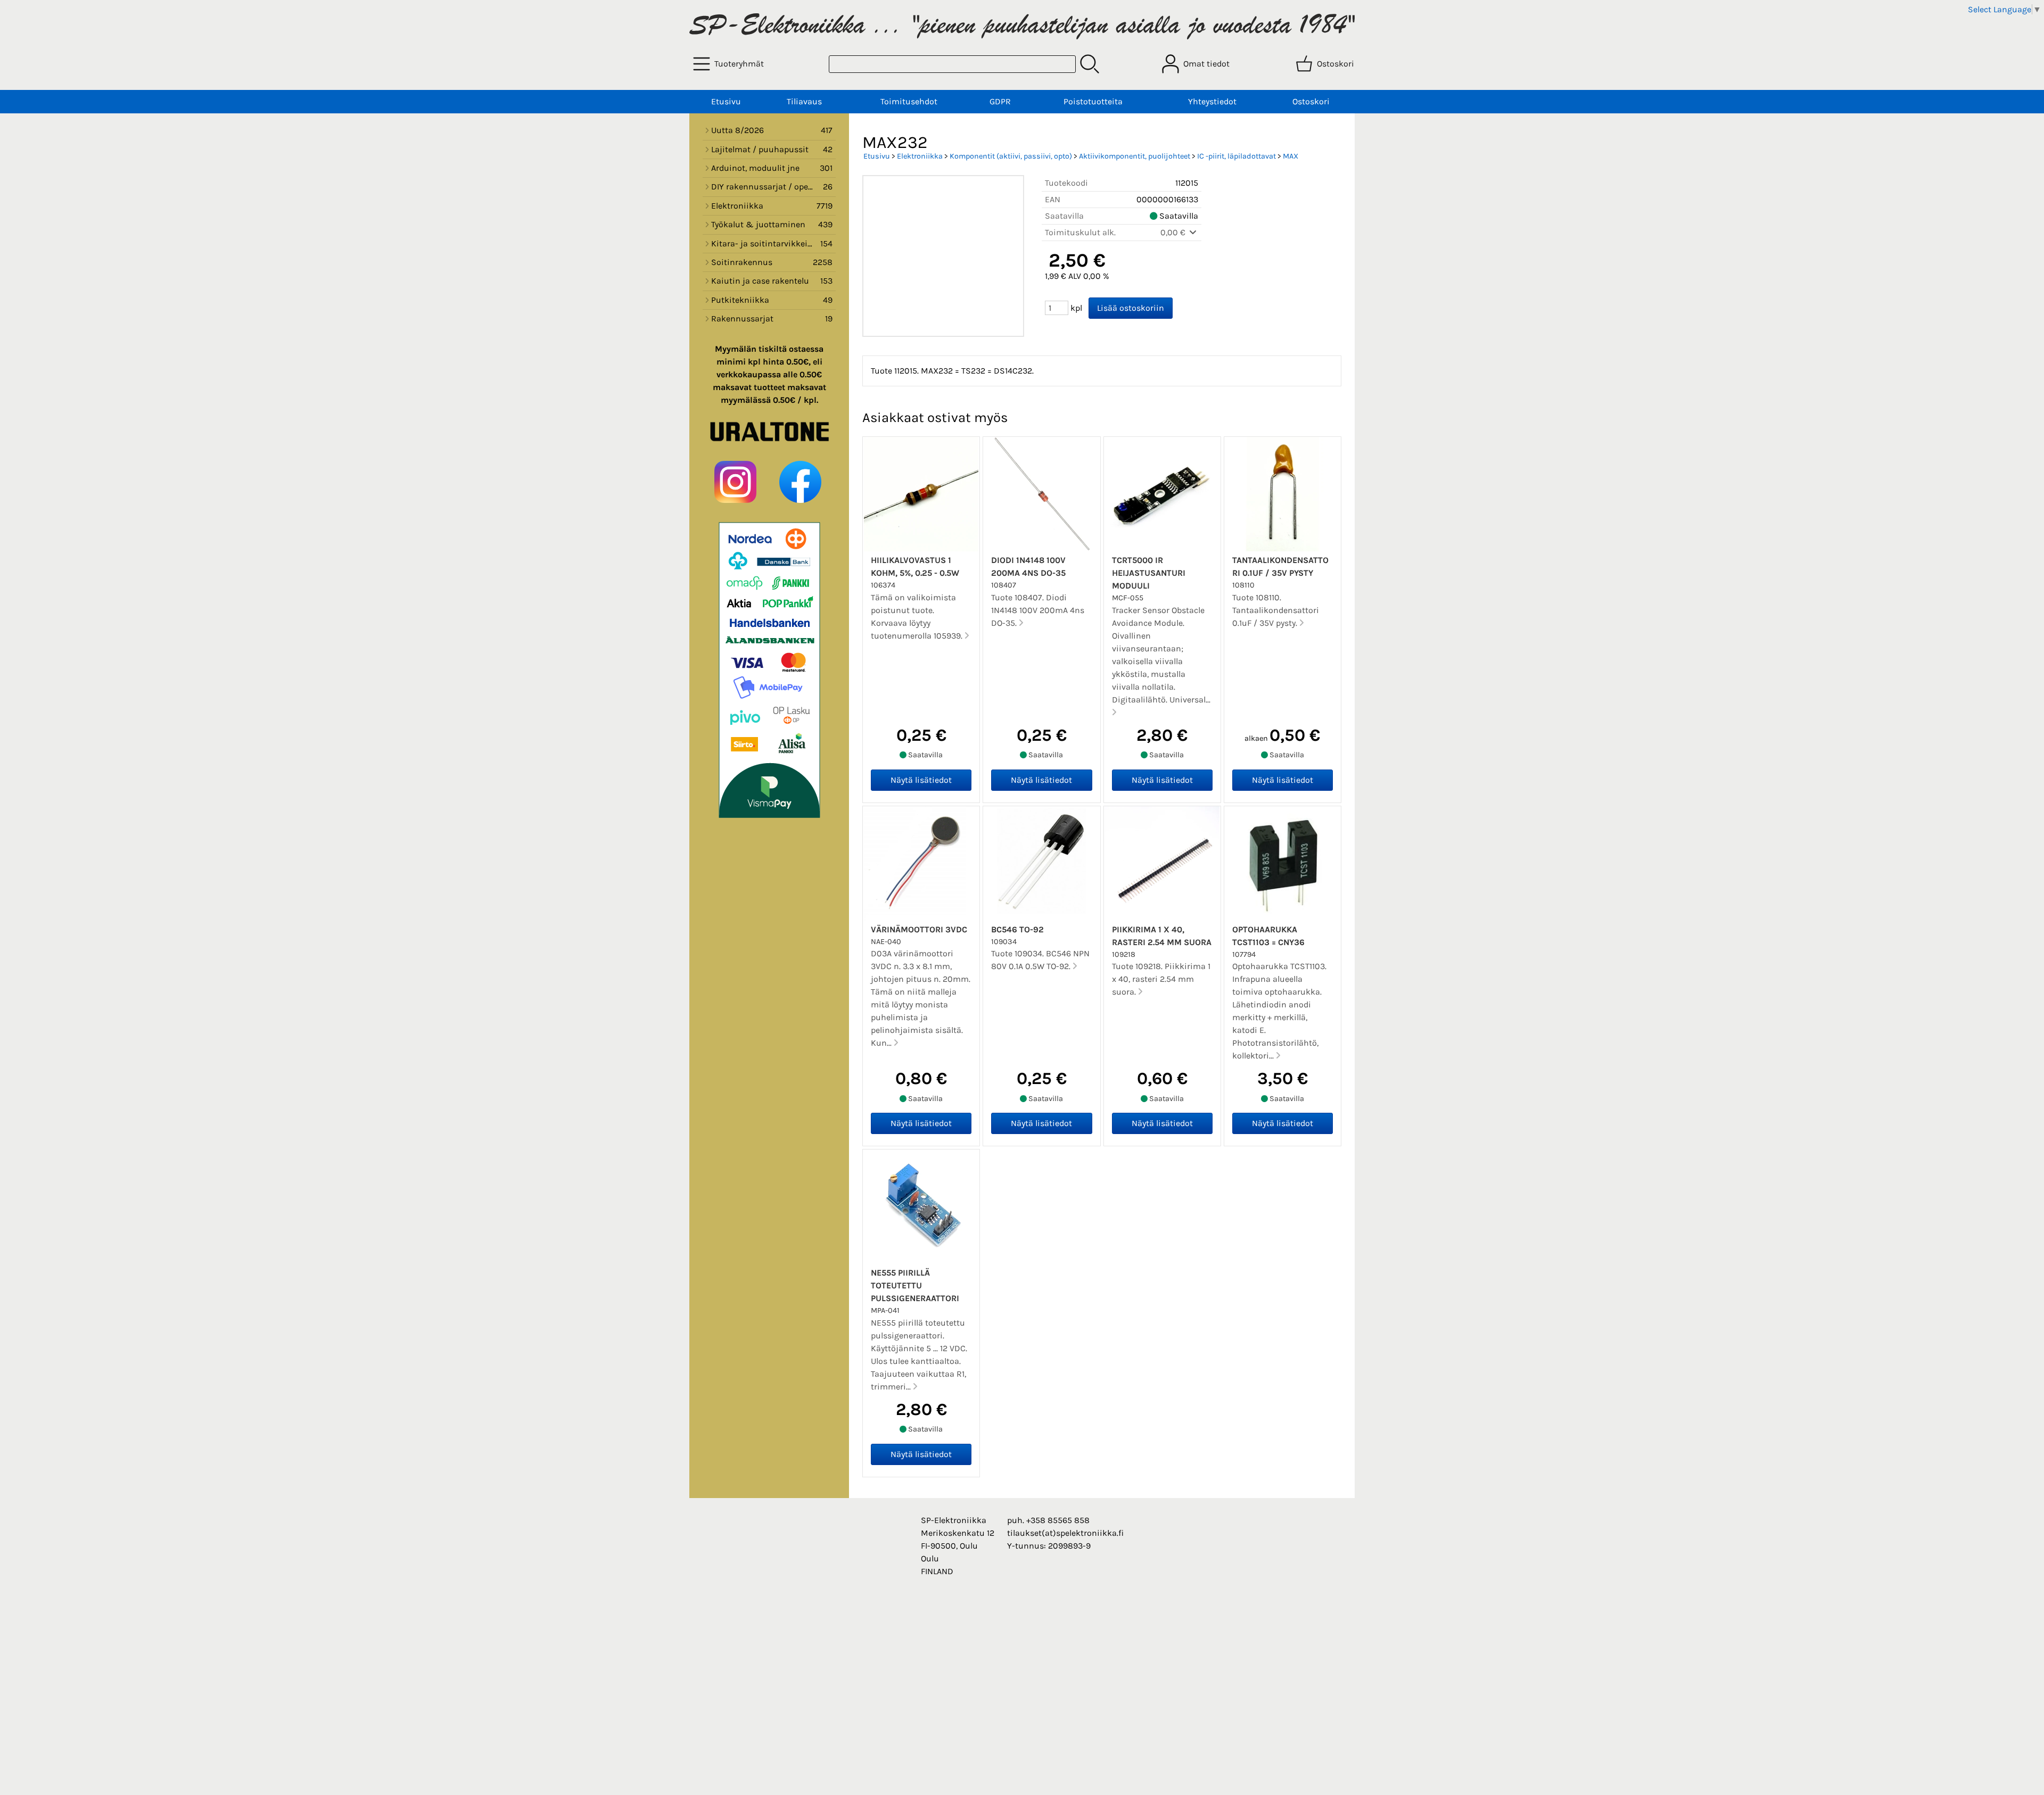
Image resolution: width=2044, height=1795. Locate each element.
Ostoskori (1311, 101)
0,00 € (1174, 232)
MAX (1291, 156)
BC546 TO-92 (1017, 929)
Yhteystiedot (1212, 101)
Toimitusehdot (909, 101)
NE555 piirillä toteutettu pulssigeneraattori (915, 1285)
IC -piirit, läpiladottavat (1237, 156)
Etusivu (726, 101)
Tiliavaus (804, 101)
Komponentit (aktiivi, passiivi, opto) (1011, 156)
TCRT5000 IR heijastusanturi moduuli (1149, 573)
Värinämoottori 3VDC (919, 929)
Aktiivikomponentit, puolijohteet (1135, 156)
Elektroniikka (920, 156)
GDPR (1000, 101)
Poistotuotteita (1093, 101)
